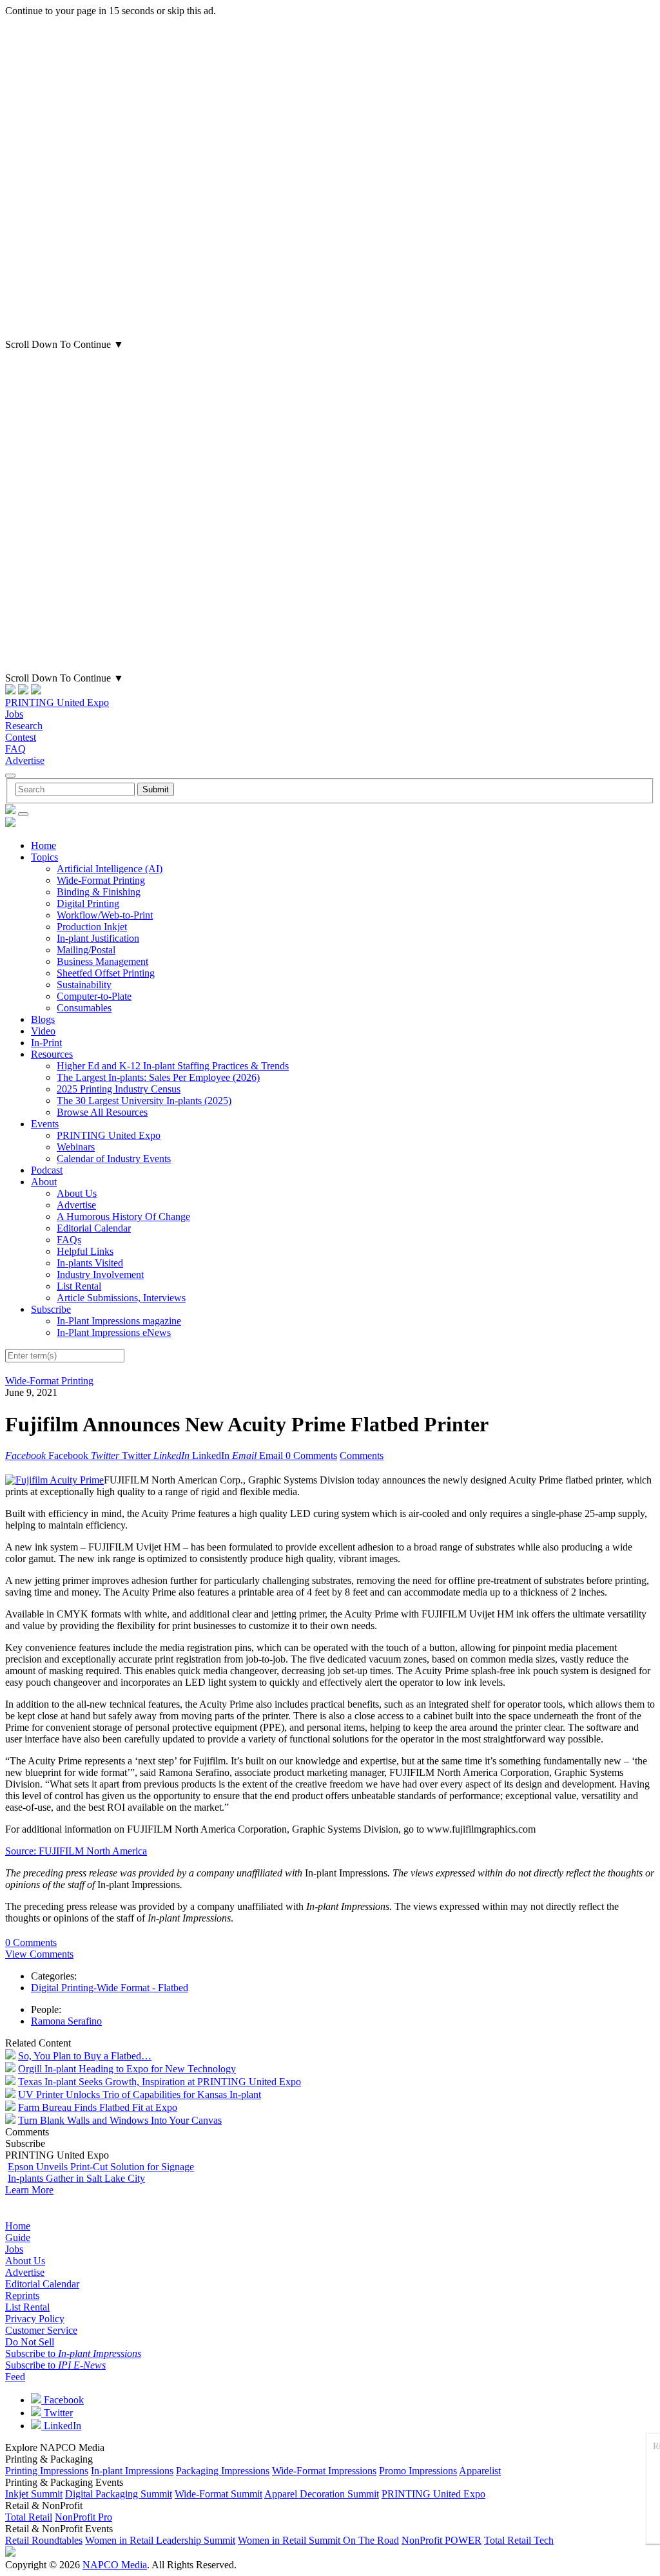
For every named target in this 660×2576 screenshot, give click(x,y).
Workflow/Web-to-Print (105, 915)
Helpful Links (85, 1251)
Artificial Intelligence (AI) (110, 869)
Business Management (102, 961)
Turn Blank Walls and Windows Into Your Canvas (120, 2120)
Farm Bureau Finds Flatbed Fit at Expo (98, 2107)
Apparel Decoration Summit (322, 2494)
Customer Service (41, 2330)
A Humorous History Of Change (123, 1216)
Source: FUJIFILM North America (76, 1851)
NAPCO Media (115, 2565)
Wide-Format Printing (101, 880)
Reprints (22, 2295)
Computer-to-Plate (94, 996)
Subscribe (51, 1309)
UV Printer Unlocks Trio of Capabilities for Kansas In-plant (140, 2094)
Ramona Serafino (66, 2021)
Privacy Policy (35, 2319)
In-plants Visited (90, 1263)
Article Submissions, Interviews (121, 1298)
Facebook (63, 2400)
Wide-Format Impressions (324, 2471)
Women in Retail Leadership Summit (160, 2540)
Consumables (84, 1008)
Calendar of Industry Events (114, 1159)
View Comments (39, 1954)
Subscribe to (73, 2353)
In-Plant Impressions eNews (114, 1332)
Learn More (29, 2190)
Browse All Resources (102, 1112)
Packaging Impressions (223, 2471)
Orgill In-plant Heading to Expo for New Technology (127, 2069)
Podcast (47, 1170)
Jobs (14, 714)
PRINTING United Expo (57, 702)
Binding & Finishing (99, 892)
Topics (44, 857)
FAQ (15, 749)
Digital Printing (88, 903)
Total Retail (29, 2517)
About (44, 1182)
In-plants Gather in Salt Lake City (76, 2178)
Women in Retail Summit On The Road (318, 2540)
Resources (52, 1054)
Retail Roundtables (44, 2540)
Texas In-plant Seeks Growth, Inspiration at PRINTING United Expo (160, 2082)
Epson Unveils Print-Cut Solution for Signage (101, 2167)
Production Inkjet (92, 927)
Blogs (43, 1019)
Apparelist (480, 2471)
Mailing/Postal (86, 950)
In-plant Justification (98, 938)
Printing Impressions (47, 2471)
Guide (18, 2237)
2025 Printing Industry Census (119, 1089)
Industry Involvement (100, 1274)
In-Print (46, 1043)
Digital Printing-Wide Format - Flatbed (110, 1988)
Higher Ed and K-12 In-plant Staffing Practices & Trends (173, 1066)
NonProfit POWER (442, 2540)
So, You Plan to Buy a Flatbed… (85, 2056)
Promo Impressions (418, 2471)
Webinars (76, 1147)
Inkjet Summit (34, 2494)
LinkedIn (61, 2426)
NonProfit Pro (83, 2517)
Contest (21, 737)
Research (24, 726)
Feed (15, 2377)
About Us (77, 1193)
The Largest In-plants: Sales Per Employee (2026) (158, 1077)
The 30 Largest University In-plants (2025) (144, 1101)
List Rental (79, 1286)
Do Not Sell (30, 2342)
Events (45, 1124)
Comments (362, 1455)
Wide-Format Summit (218, 2494)
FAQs (69, 1240)
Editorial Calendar (94, 1228)
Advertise (25, 760)
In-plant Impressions (132, 2471)
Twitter (57, 2413)
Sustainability (84, 985)
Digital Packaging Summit (119, 2494)
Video (43, 1031)
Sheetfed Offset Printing (106, 973)
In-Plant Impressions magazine (119, 1321)
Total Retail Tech (519, 2540)
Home (44, 845)
